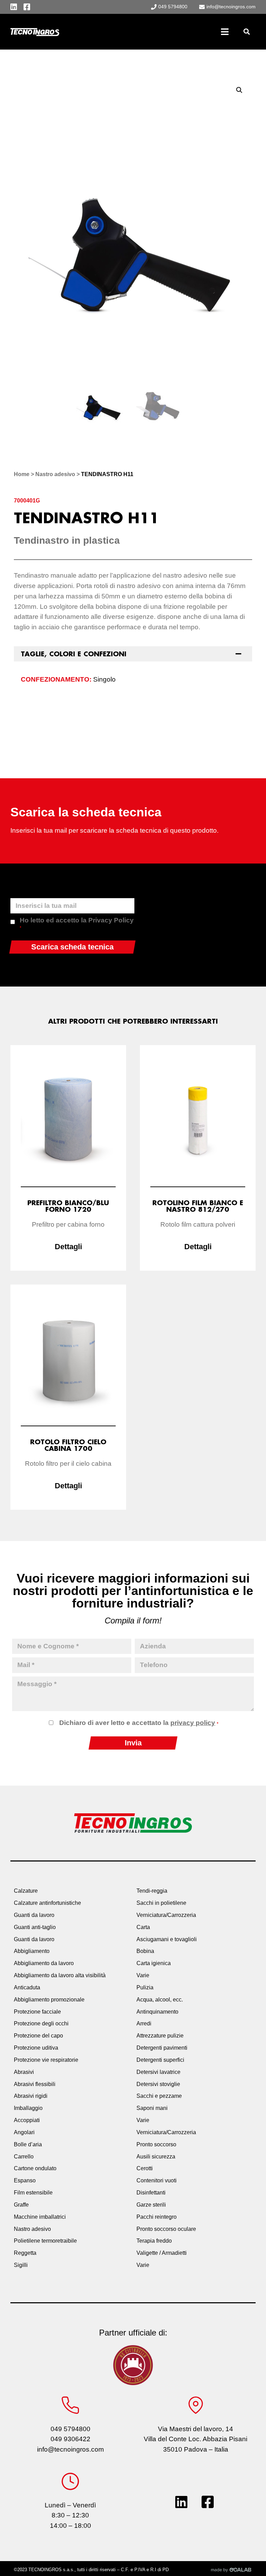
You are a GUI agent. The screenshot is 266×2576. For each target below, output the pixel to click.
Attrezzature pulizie (160, 2036)
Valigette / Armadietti (162, 2253)
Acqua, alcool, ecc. (160, 2000)
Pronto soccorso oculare (166, 2229)
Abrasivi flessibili (35, 2084)
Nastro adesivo (55, 474)
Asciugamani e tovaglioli (167, 1939)
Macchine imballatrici (40, 2217)
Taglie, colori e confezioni (74, 654)
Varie (143, 1975)
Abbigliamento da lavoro (44, 1963)
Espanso (25, 2180)
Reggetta (25, 2253)
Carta (143, 1927)
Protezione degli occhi (41, 2023)
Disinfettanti (151, 2193)
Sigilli (21, 2265)
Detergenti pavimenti (162, 2048)
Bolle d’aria (28, 2144)
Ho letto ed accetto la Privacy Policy (77, 923)
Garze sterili (151, 2205)
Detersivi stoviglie (158, 2084)
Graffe (21, 2205)
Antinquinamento (157, 2012)
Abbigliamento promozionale (49, 2000)
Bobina (145, 1951)
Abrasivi (24, 2072)
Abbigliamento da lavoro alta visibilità (60, 1975)
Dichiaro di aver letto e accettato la (139, 1723)
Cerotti (145, 2168)
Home (22, 474)
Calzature (26, 1891)
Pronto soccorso (156, 2144)
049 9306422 (70, 2439)
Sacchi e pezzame (159, 2096)
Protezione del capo (38, 2036)
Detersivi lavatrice (158, 2072)
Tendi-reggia (152, 1891)
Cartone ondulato (35, 2168)
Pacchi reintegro (157, 2217)
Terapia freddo (154, 2241)
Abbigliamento (32, 1951)
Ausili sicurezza (156, 2157)
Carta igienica (154, 1963)
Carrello (24, 2157)
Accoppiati (27, 2120)
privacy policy (193, 1723)
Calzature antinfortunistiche (47, 1903)
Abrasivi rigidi (31, 2096)
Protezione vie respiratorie (46, 2060)
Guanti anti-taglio (35, 1927)
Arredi (144, 2023)
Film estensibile (33, 2193)
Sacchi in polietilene (161, 1903)
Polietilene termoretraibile (45, 2241)
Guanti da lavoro (34, 1915)
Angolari (24, 2132)
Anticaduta (27, 1987)
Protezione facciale (37, 2012)
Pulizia (145, 1987)
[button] (246, 32)
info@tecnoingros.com (70, 2449)
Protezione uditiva (36, 2048)
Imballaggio (28, 2108)
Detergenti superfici (160, 2060)
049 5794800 (70, 2429)
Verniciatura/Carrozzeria (166, 1915)
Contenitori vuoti (157, 2180)
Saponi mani (152, 2108)
